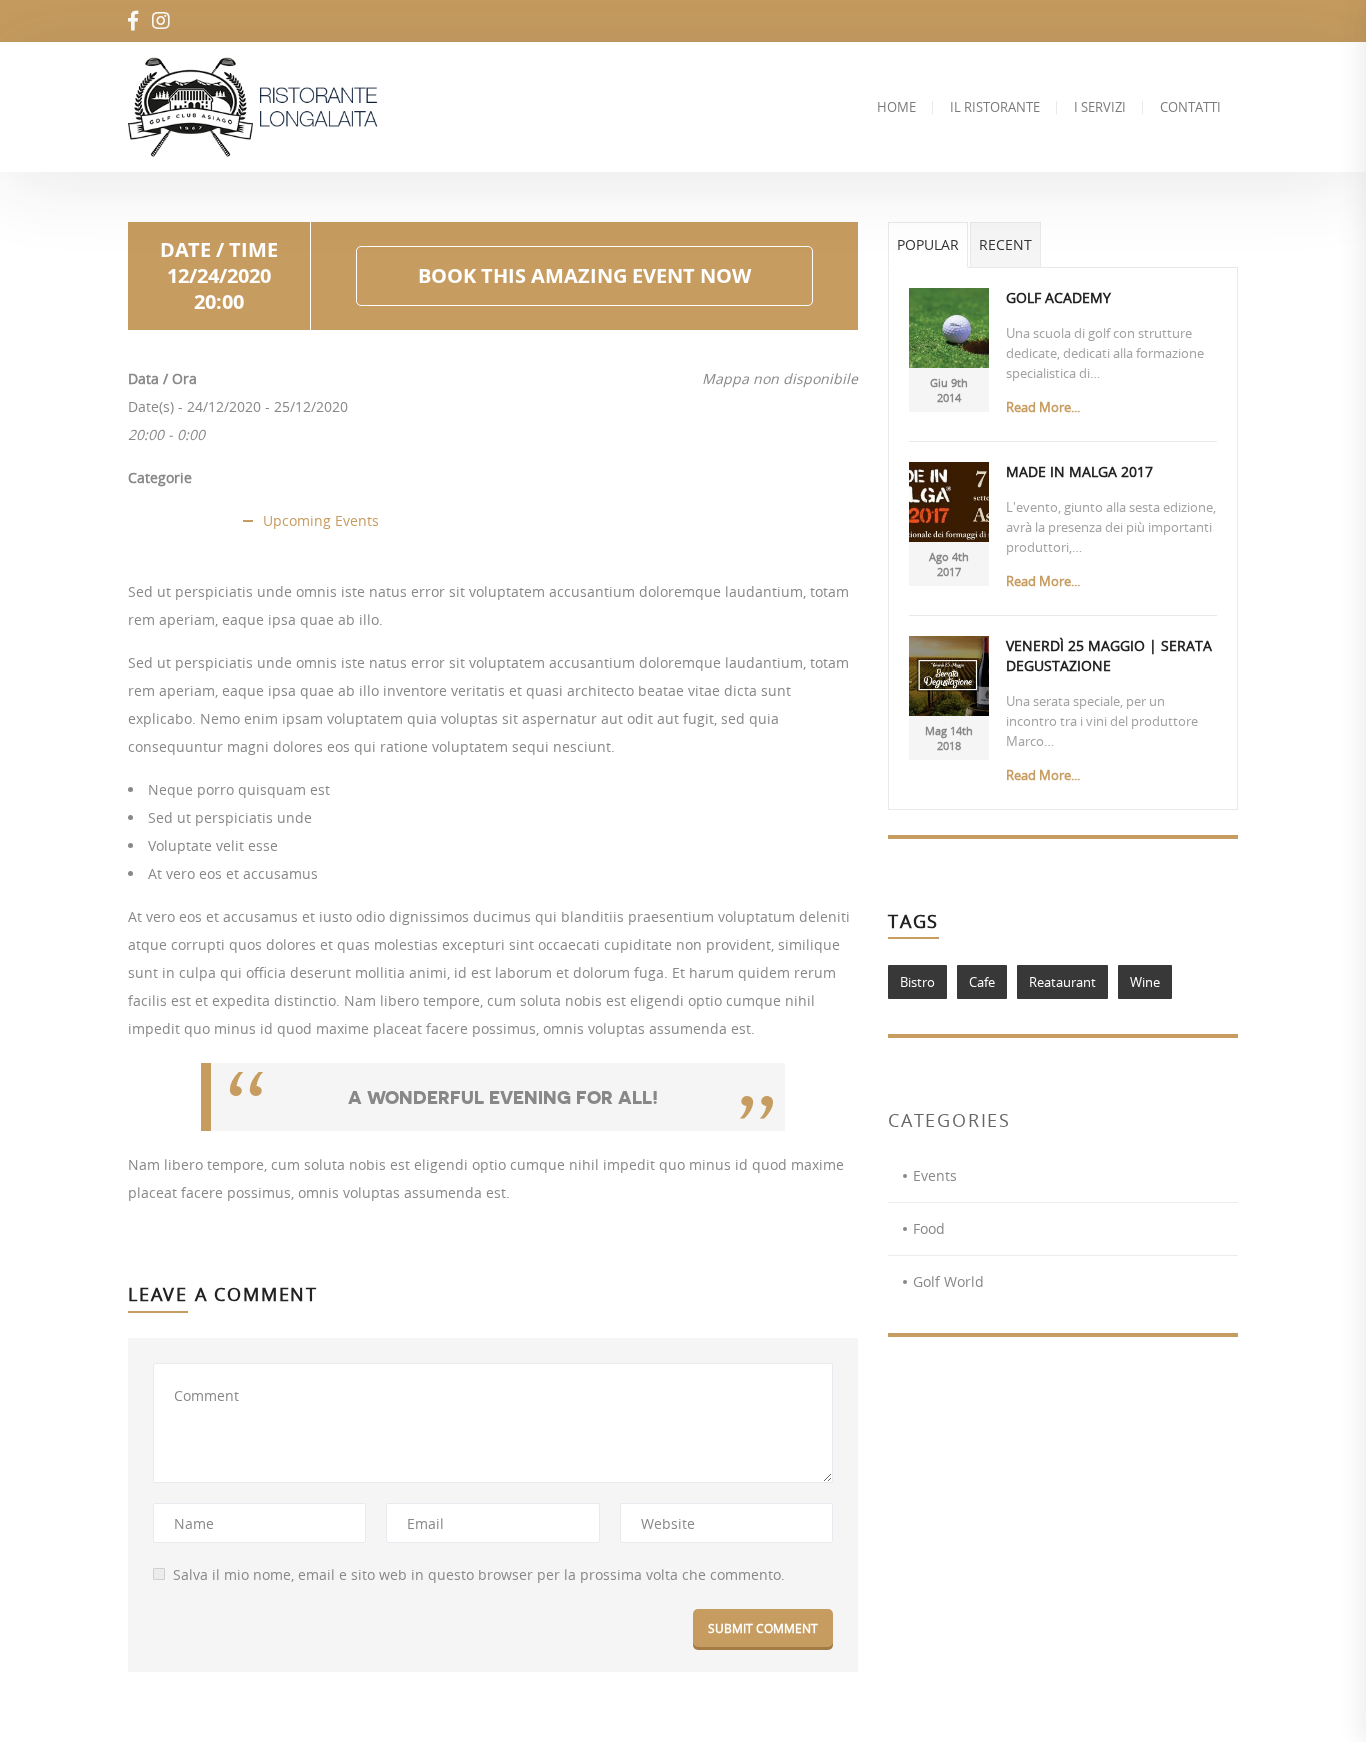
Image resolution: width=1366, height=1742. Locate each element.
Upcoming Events (321, 520)
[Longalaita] (260, 107)
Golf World (948, 1281)
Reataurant (1062, 982)
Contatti (1190, 107)
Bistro (917, 982)
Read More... (1043, 407)
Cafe (982, 982)
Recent (1005, 244)
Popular (928, 244)
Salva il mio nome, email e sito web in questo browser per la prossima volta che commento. (479, 1574)
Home (896, 107)
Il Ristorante (995, 107)
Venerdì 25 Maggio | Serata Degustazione (1109, 655)
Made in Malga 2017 (1079, 471)
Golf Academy (1058, 297)
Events (935, 1175)
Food (929, 1228)
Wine (1145, 982)
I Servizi (1100, 107)
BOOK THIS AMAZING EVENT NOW (584, 275)
